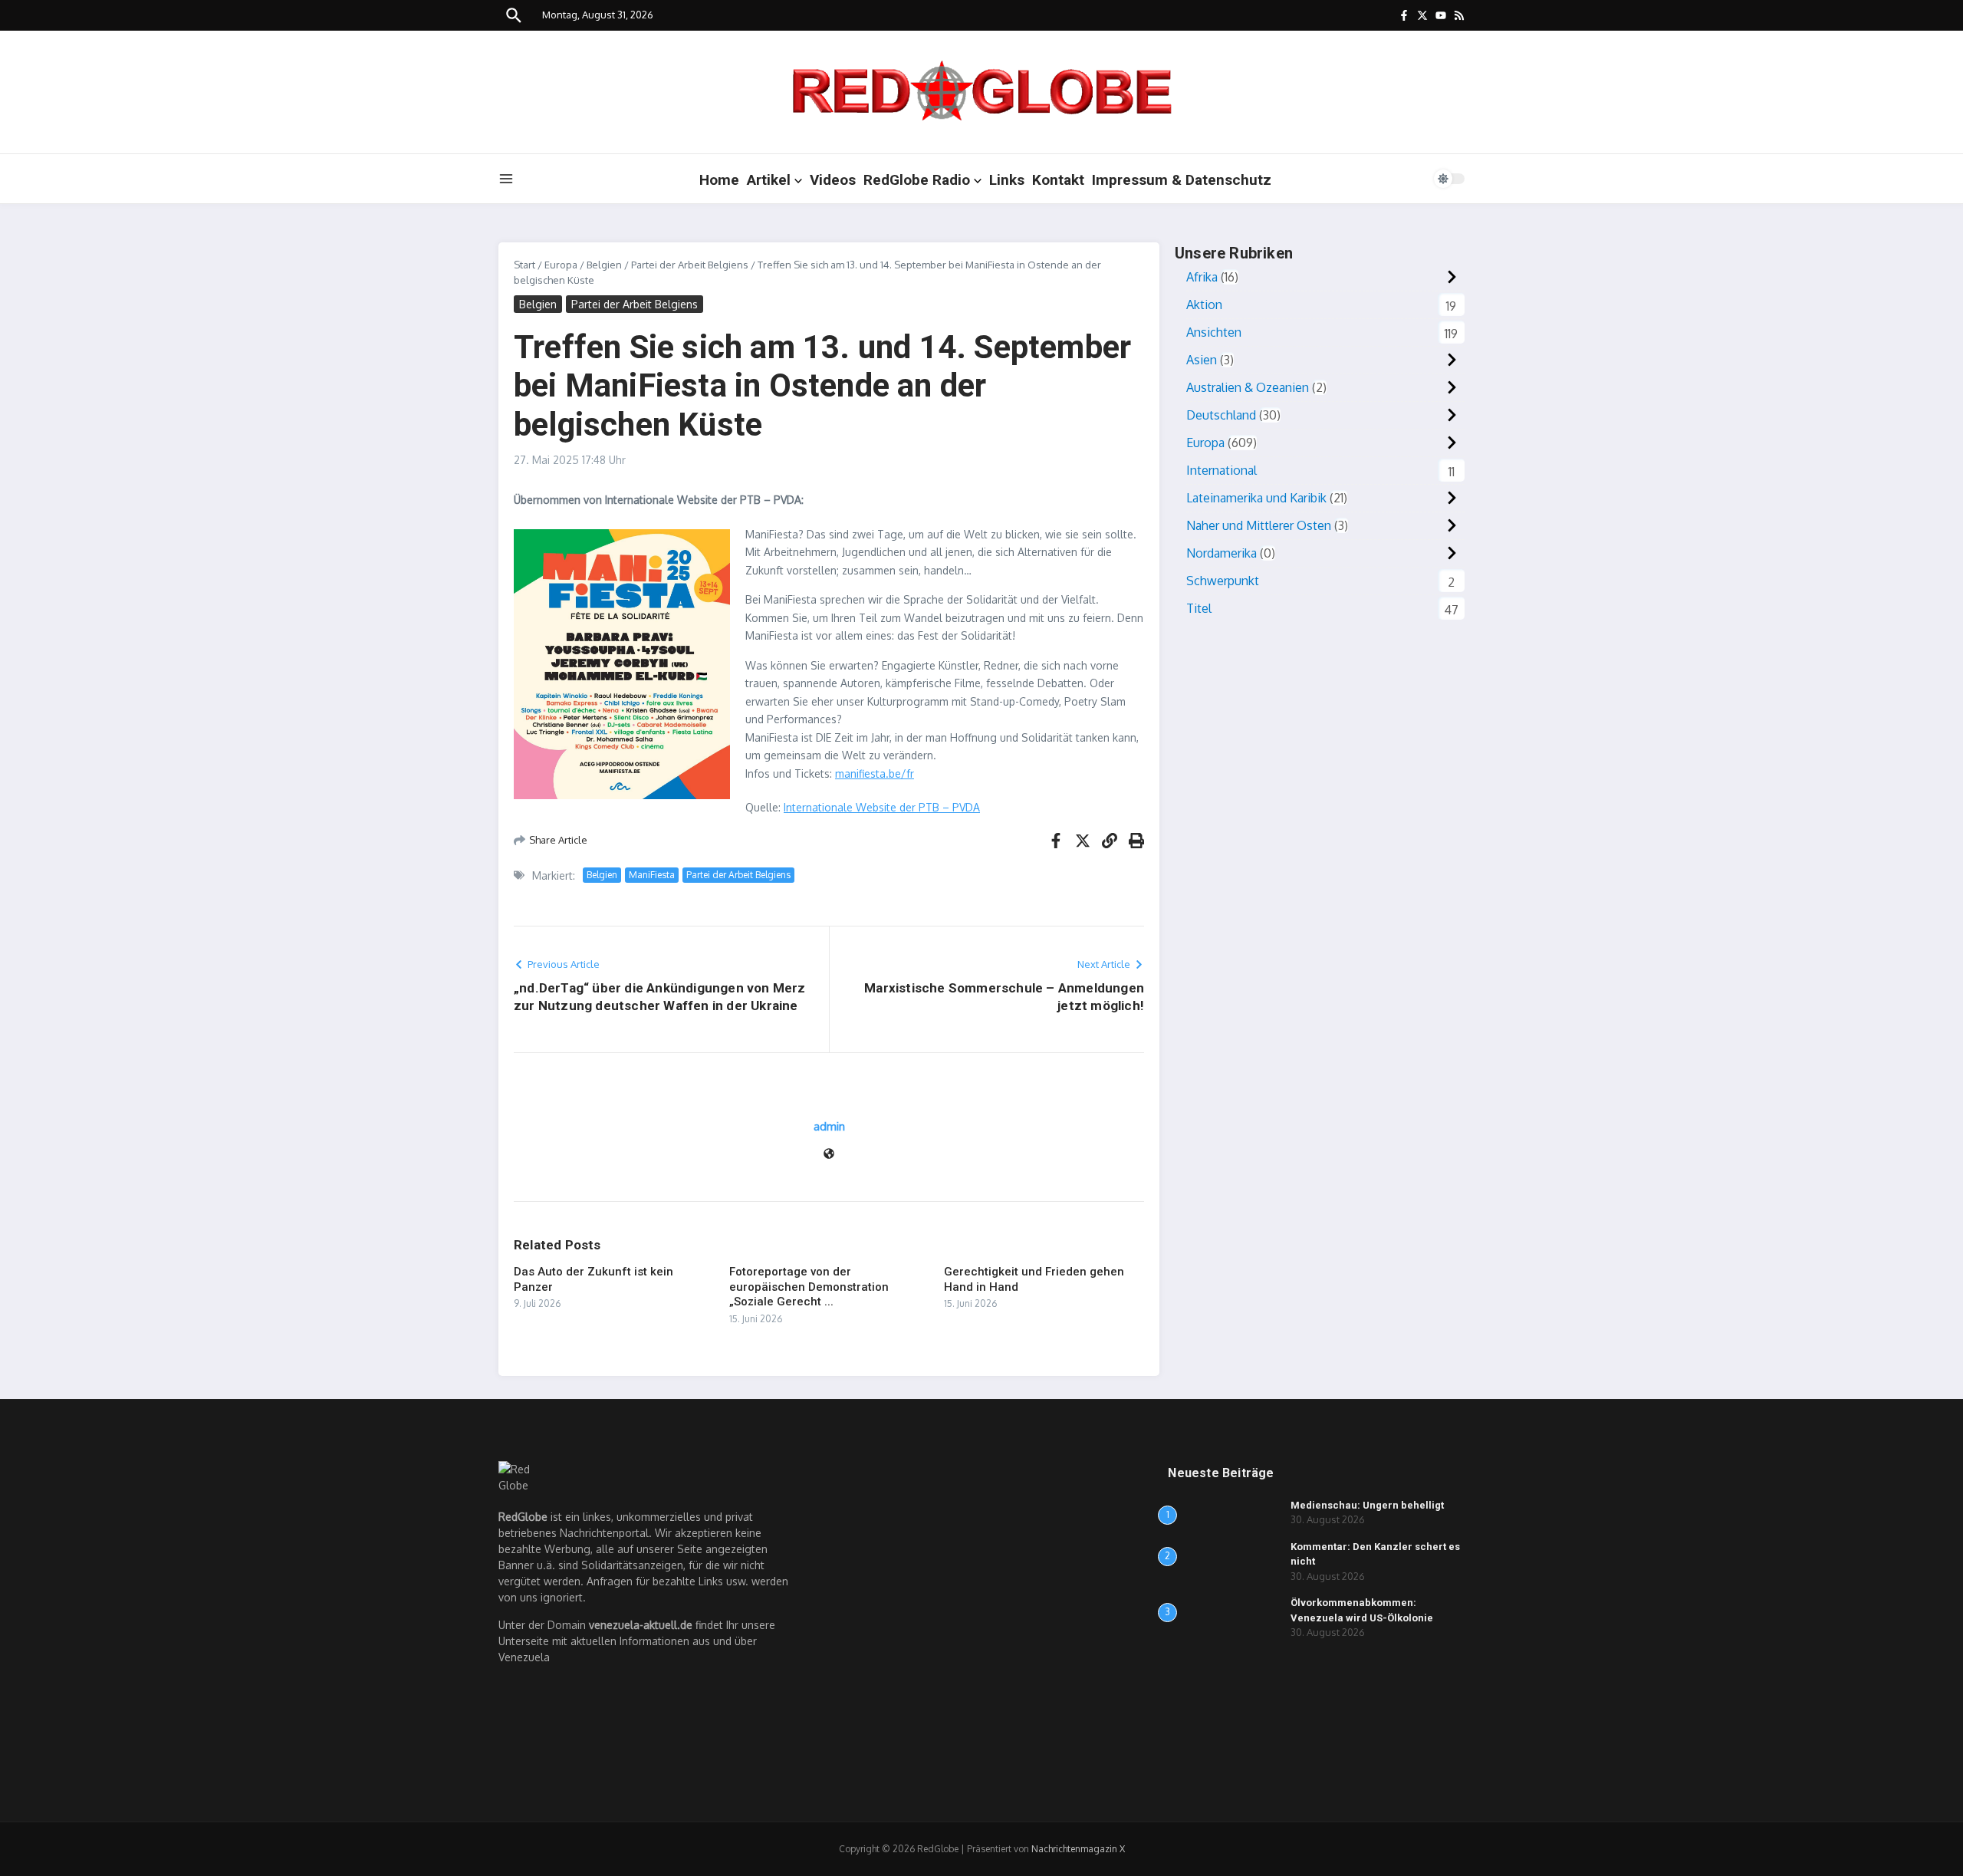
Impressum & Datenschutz (1182, 180)
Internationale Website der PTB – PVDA (882, 807)
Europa (561, 265)
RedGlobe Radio (917, 180)
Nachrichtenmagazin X (1078, 1849)
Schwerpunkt (1223, 581)
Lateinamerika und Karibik (1256, 498)
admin (829, 1126)
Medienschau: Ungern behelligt (1367, 1505)
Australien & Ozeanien (1248, 387)
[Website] (829, 1155)
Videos (833, 180)
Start (524, 265)
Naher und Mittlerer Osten (1259, 525)
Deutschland (1221, 415)
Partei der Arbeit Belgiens (690, 265)
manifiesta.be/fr (875, 773)
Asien (1202, 360)
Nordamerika (1222, 553)
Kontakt (1058, 180)
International (1222, 470)
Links (1007, 180)
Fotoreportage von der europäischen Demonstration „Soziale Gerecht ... (809, 1287)
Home (719, 180)
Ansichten (1214, 332)
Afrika (1202, 277)
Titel (1199, 608)
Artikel (769, 180)
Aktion (1204, 304)
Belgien (604, 265)
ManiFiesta (652, 875)
